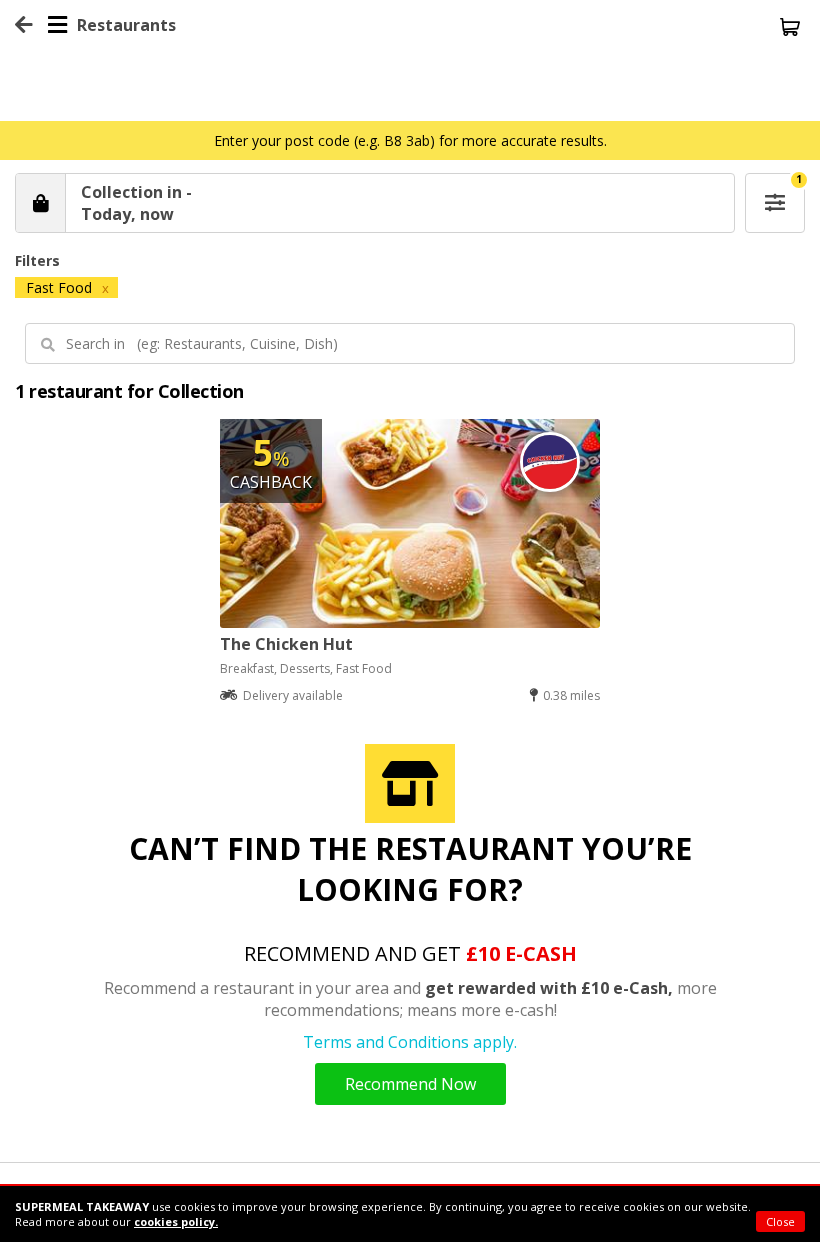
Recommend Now (410, 1084)
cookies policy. (176, 1221)
